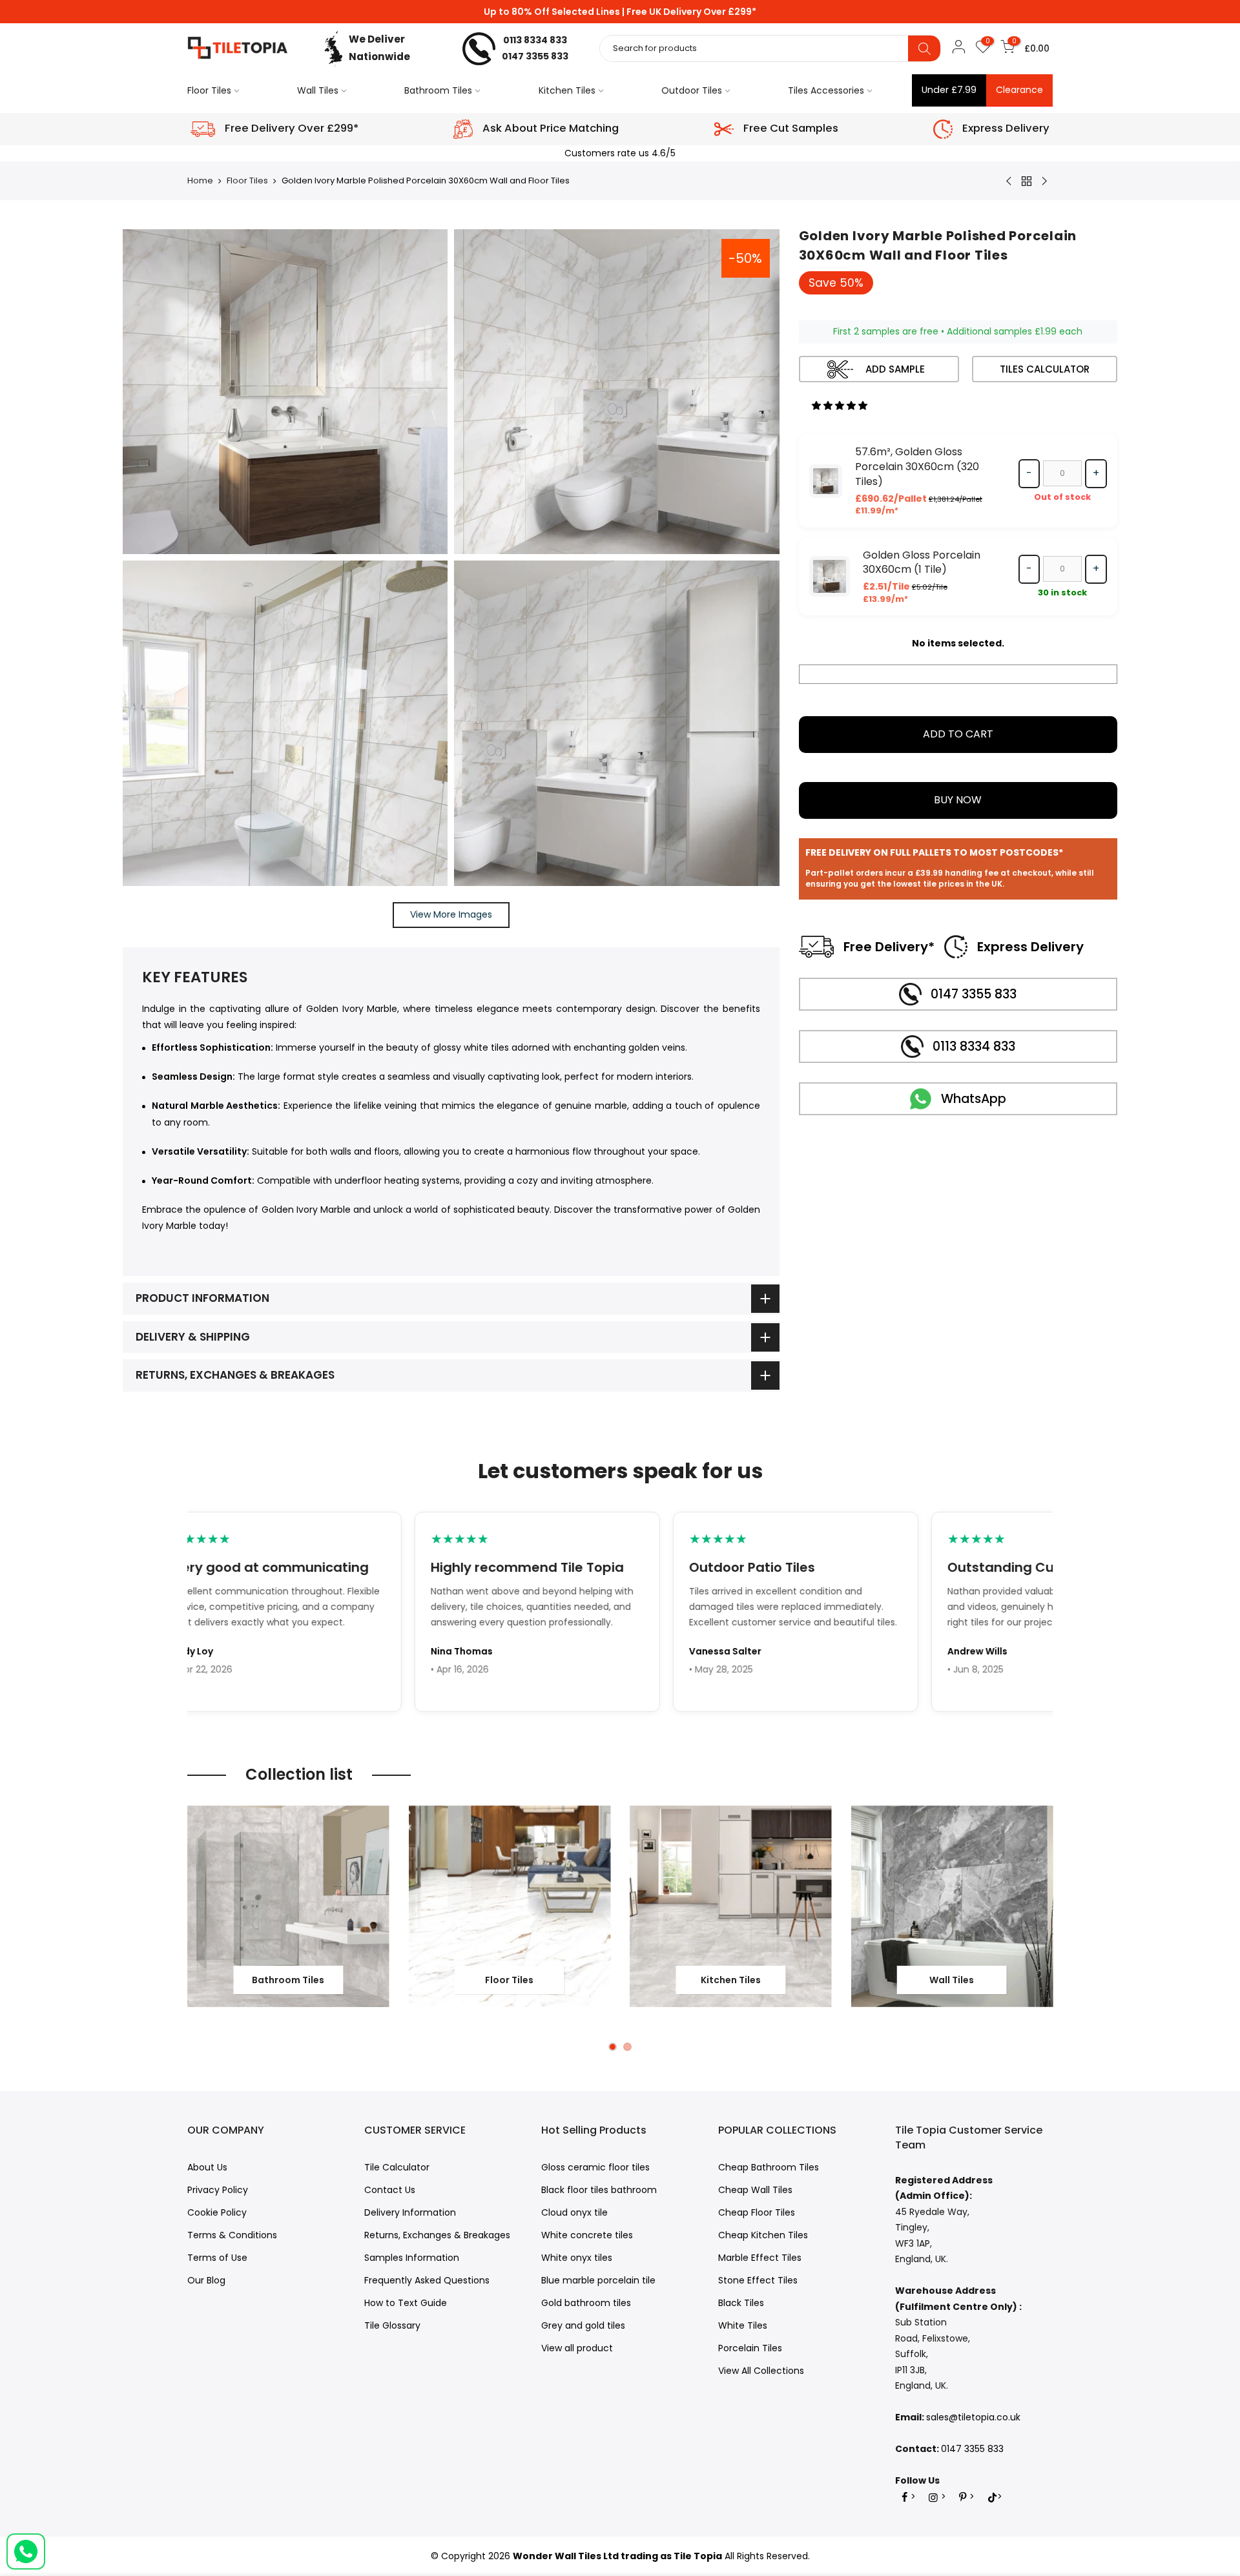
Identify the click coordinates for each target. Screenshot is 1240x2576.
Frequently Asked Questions (427, 2280)
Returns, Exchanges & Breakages (437, 2235)
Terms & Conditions (232, 2235)
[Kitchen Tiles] (731, 1907)
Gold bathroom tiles (586, 2303)
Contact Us (390, 2190)
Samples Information (412, 2258)
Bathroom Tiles (438, 90)
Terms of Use (217, 2258)
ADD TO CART (958, 734)
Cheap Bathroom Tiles (769, 2167)
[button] (841, 406)
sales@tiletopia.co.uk (973, 2417)
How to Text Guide (406, 2303)
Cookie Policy (217, 2212)
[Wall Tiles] (952, 1907)
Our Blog (206, 2280)
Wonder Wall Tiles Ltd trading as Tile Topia (617, 2556)
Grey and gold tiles (583, 2325)
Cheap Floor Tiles (757, 2212)
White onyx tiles (577, 2258)
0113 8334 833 (535, 40)
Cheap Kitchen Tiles (763, 2235)
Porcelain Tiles (750, 2348)
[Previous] (191, 1943)
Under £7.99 (949, 90)
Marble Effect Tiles (760, 2258)
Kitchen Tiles (567, 90)
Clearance (1019, 90)
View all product (577, 2348)
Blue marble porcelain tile (598, 2280)
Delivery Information (410, 2212)
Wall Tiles (318, 90)
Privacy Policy (218, 2190)
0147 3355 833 (535, 56)
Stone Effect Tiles (758, 2280)
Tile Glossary (392, 2325)
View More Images (451, 914)
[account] (958, 49)
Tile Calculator (397, 2167)
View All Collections (761, 2371)
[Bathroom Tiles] (288, 1907)
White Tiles (743, 2325)
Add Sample (895, 369)
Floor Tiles (209, 90)
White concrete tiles (587, 2235)
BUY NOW (958, 800)
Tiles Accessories (826, 90)
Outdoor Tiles (692, 90)
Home (200, 181)
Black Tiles (741, 2303)
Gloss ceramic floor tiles (595, 2167)
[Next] (1049, 1943)
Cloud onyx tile (574, 2212)
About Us (207, 2167)
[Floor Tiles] (510, 1907)
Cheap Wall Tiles (755, 2190)
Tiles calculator (1045, 369)
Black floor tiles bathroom (599, 2190)
